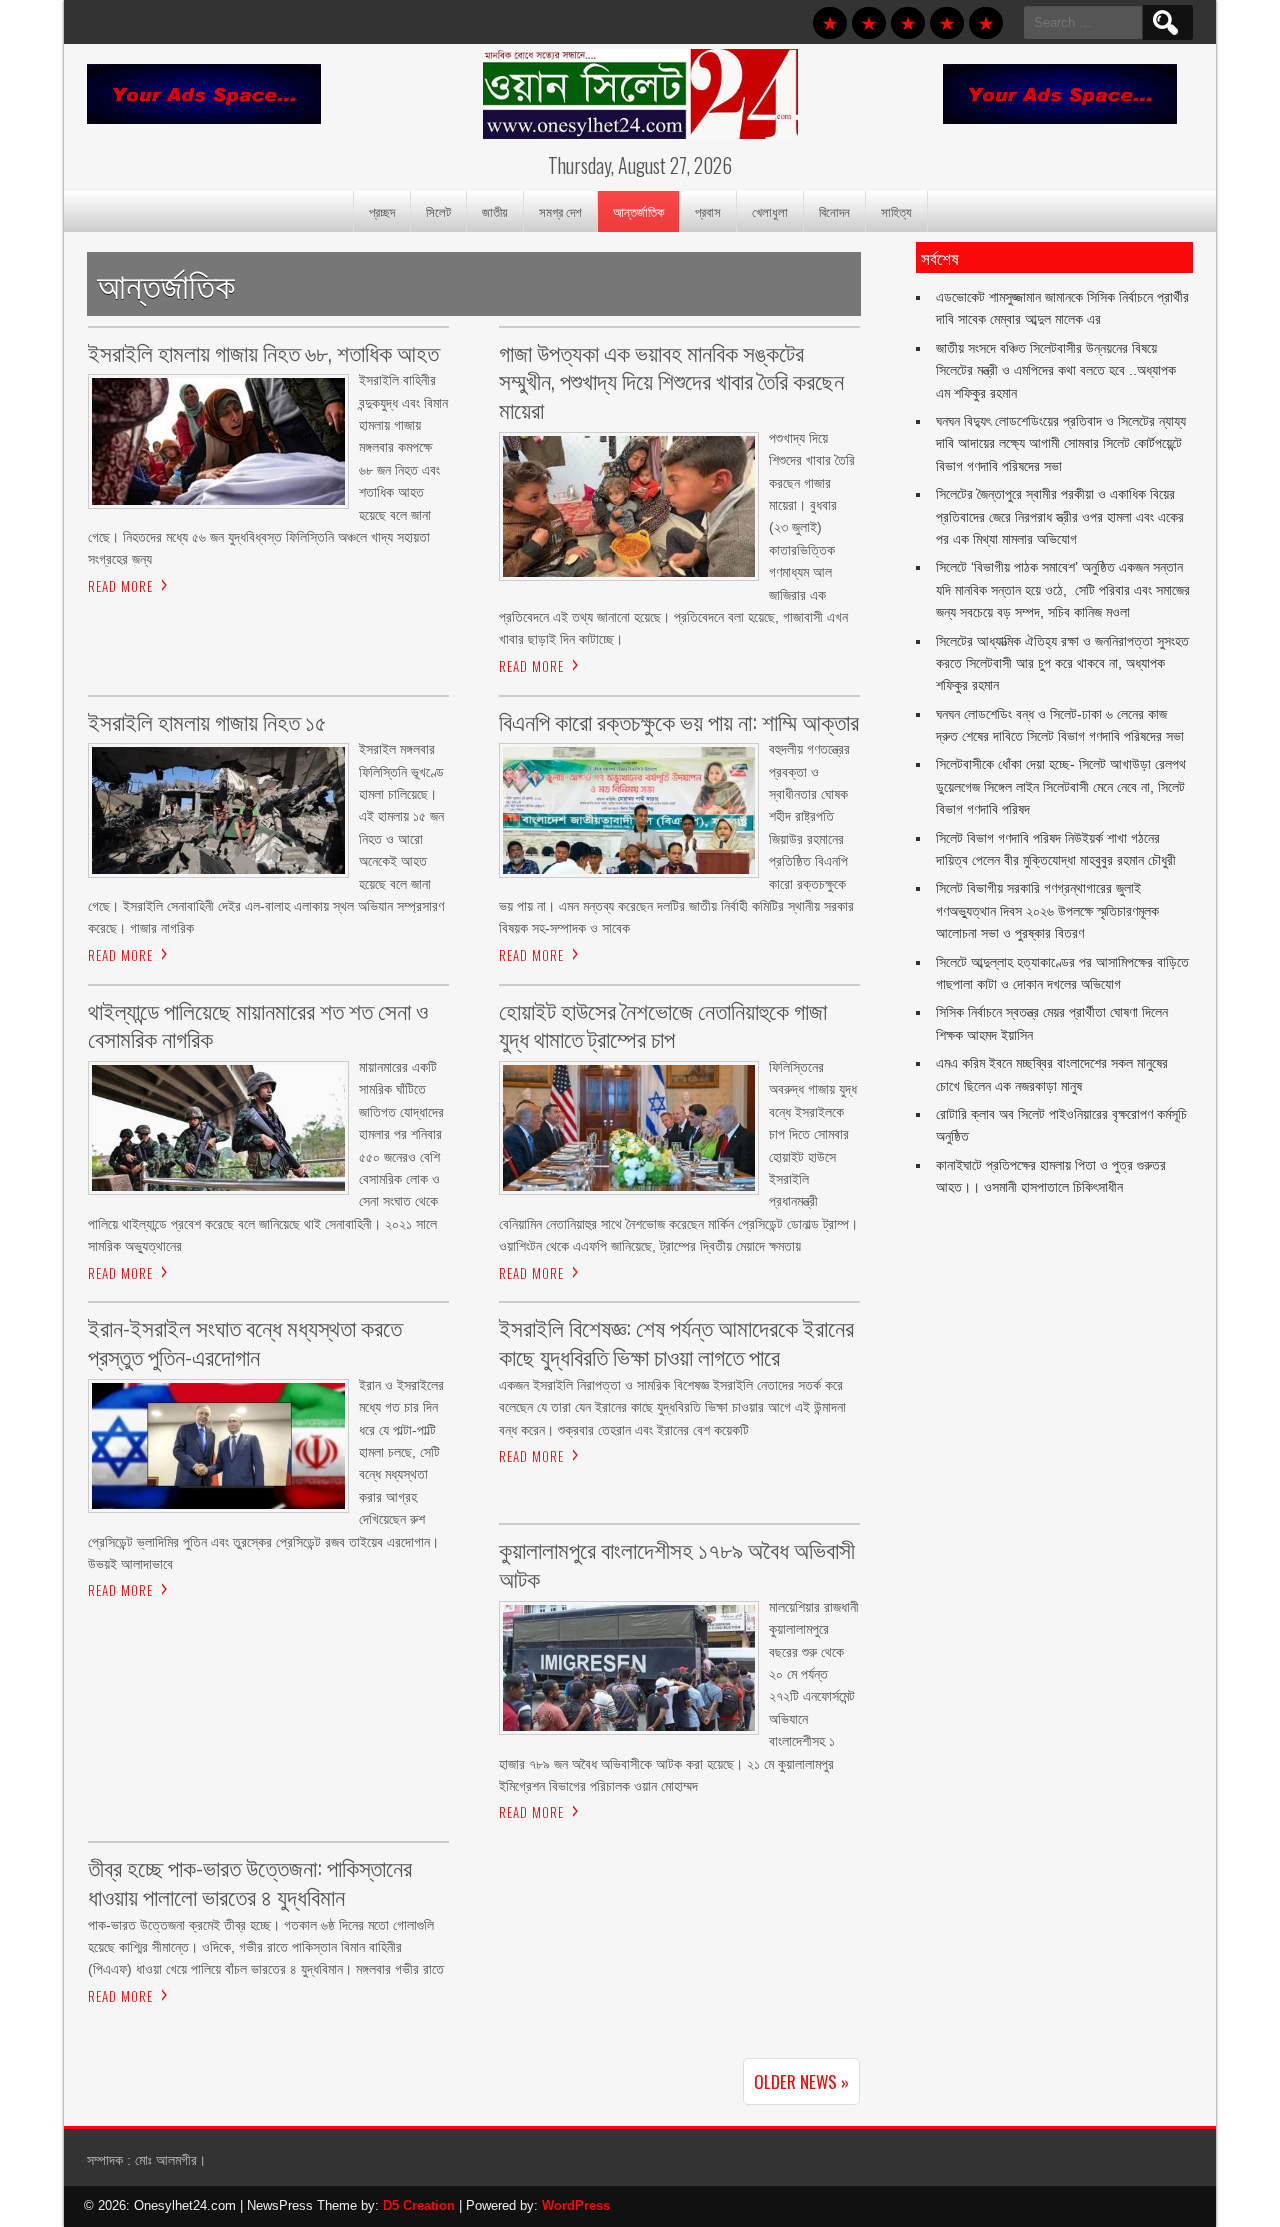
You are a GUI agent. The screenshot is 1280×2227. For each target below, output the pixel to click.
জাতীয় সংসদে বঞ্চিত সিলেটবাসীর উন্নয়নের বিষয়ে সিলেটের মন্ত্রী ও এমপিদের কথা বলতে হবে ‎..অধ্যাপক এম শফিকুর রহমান (1056, 370)
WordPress (576, 2205)
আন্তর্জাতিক (638, 211)
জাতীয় (495, 211)
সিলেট (438, 211)
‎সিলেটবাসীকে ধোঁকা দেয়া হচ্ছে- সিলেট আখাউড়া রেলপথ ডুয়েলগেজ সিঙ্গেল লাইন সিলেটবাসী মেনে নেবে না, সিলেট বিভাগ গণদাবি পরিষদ (1061, 786)
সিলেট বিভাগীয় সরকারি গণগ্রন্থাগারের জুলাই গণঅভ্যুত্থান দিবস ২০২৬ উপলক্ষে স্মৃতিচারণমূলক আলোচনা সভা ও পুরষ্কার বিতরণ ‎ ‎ (1047, 910)
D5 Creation (419, 2205)
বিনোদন (834, 211)
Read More (120, 586)
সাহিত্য (896, 211)
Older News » (801, 2081)
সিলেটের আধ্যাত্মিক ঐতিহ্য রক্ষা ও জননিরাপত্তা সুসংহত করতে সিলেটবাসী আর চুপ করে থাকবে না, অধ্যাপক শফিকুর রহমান (1062, 663)
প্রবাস (708, 211)
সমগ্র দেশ (560, 211)
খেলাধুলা (770, 211)
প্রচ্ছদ (382, 211)
